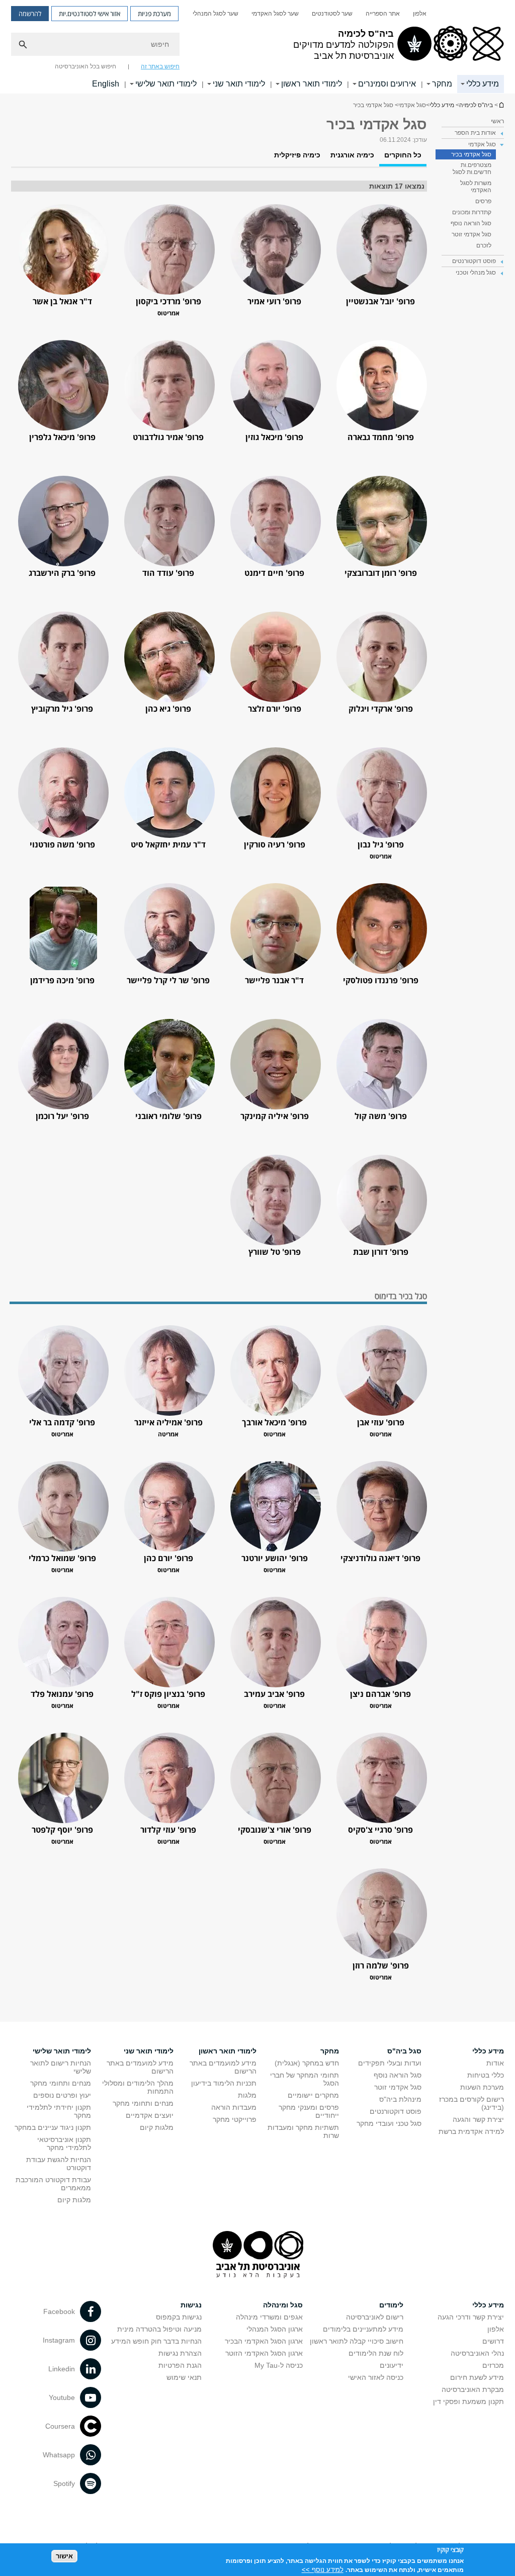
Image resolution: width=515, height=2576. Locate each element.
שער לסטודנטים (332, 14)
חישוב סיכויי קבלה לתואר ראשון (357, 2341)
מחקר (442, 84)
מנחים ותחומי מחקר (143, 2103)
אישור (64, 2556)
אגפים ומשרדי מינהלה (269, 2317)
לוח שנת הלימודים (376, 2353)
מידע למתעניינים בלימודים (363, 2329)
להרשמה (30, 14)
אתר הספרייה (383, 14)
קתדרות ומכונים (472, 212)
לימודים (391, 2305)
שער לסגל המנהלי (216, 14)
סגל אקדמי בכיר (471, 154)
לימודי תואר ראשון (312, 84)
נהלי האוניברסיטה (477, 2353)
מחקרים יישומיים (313, 2095)
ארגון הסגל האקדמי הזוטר (264, 2353)
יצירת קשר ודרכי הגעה (471, 2317)
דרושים (493, 2341)
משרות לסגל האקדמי (476, 187)
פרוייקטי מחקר (235, 2119)
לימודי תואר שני (239, 84)
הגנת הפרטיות (180, 2365)
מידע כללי (483, 84)
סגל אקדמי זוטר (471, 234)
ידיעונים (392, 2365)
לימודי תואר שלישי (166, 84)
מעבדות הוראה (234, 2107)
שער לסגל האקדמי (275, 14)
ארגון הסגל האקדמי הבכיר (264, 2341)
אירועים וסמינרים (387, 84)
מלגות (247, 2095)
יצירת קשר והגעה (478, 2119)
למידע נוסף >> (323, 2570)
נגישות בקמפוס (179, 2317)
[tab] (403, 159)
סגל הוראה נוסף (471, 223)
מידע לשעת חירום (477, 2377)
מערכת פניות (154, 14)
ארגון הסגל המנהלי (275, 2329)
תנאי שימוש (184, 2377)
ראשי (497, 121)
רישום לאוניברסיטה (375, 2317)
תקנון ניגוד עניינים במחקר (53, 2127)
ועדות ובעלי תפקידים (390, 2063)
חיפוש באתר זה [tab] (160, 66)
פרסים (483, 201)
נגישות (191, 2305)
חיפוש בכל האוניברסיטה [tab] (85, 66)
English (106, 84)
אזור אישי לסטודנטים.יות (90, 14)
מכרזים (493, 2365)
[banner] (257, 47)
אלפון (420, 14)
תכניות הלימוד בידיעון (224, 2083)
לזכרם (484, 245)
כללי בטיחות (486, 2075)
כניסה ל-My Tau (279, 2365)
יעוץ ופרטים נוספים (62, 2095)
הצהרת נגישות (180, 2353)
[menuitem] (420, 14)
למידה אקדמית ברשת (471, 2131)
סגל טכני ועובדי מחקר (389, 2123)
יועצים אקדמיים (150, 2115)
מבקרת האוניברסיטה (473, 2389)
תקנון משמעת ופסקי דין (468, 2401)
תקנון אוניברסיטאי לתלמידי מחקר (64, 2143)
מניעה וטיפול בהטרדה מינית (159, 2329)
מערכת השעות (482, 2087)
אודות (495, 2063)
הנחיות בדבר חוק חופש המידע (156, 2341)
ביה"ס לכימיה (501, 105)
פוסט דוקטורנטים (396, 2111)
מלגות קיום (157, 2127)
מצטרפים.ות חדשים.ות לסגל (472, 168)
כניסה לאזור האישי (376, 2377)
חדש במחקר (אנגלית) (307, 2063)
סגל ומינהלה (283, 2305)
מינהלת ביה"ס (400, 2099)
